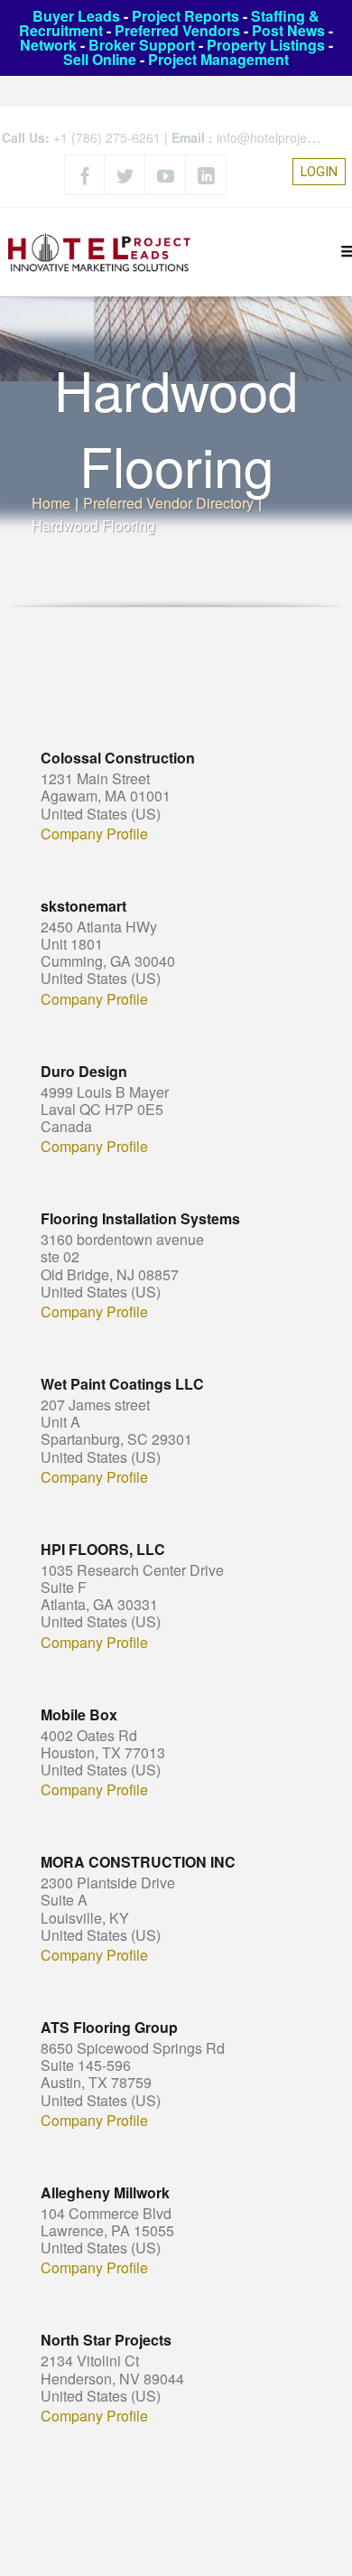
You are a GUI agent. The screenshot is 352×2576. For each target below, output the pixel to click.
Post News (288, 30)
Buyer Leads (76, 16)
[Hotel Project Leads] (99, 252)
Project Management (218, 59)
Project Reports (185, 16)
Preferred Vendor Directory (168, 503)
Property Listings (266, 45)
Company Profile (94, 834)
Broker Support (142, 45)
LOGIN (319, 172)
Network (48, 45)
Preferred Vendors (177, 30)
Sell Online (100, 59)
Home (51, 503)
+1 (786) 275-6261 (107, 137)
